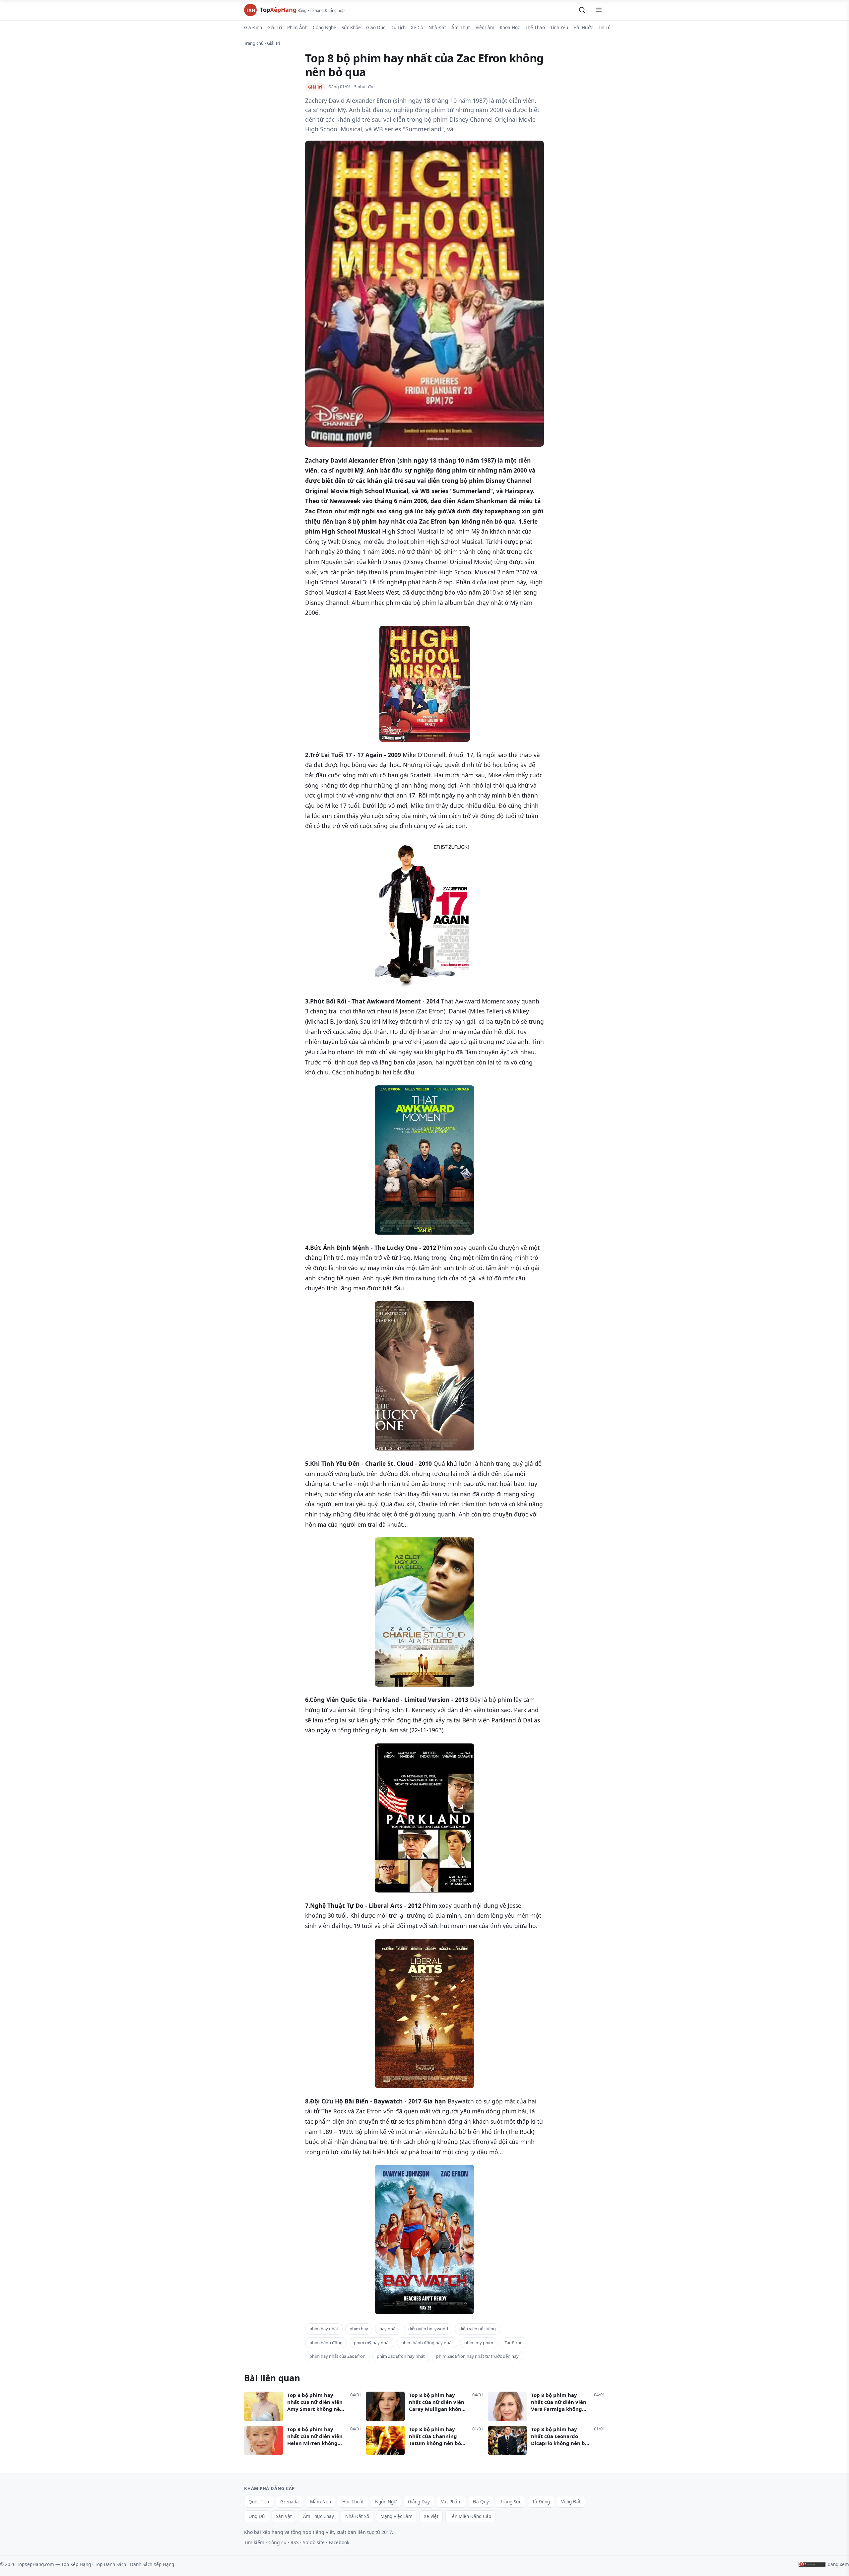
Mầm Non (321, 2502)
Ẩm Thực (461, 28)
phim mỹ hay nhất (372, 2343)
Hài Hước (583, 28)
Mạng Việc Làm (396, 2516)
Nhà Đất (437, 28)
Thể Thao (535, 28)
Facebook (339, 2542)
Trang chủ (254, 43)
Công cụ (277, 2542)
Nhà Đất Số (357, 2516)
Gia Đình (253, 28)
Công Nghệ (325, 28)
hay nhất (388, 2329)
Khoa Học (510, 28)
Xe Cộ (417, 28)
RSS (295, 2542)
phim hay (359, 2329)
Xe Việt (431, 2516)
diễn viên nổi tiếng (478, 2329)
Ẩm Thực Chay (319, 2516)
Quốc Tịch (259, 2502)
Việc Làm (485, 28)
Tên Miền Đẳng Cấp (470, 2516)
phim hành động (326, 2343)
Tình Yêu (559, 28)
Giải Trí (275, 28)
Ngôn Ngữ (386, 2502)
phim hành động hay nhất (427, 2343)
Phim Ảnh (297, 28)
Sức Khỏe (351, 28)
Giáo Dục (376, 28)
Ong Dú (257, 2516)
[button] (582, 10)
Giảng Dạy (419, 2502)
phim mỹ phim (479, 2343)
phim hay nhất (324, 2329)
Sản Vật (284, 2516)
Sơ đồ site (314, 2542)
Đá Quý (481, 2502)
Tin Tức (605, 28)
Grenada (290, 2502)
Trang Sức (511, 2502)
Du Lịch (398, 28)
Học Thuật (353, 2502)
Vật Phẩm (451, 2502)
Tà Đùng (541, 2502)
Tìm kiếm (254, 2542)
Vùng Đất (571, 2502)
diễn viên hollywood (428, 2329)
